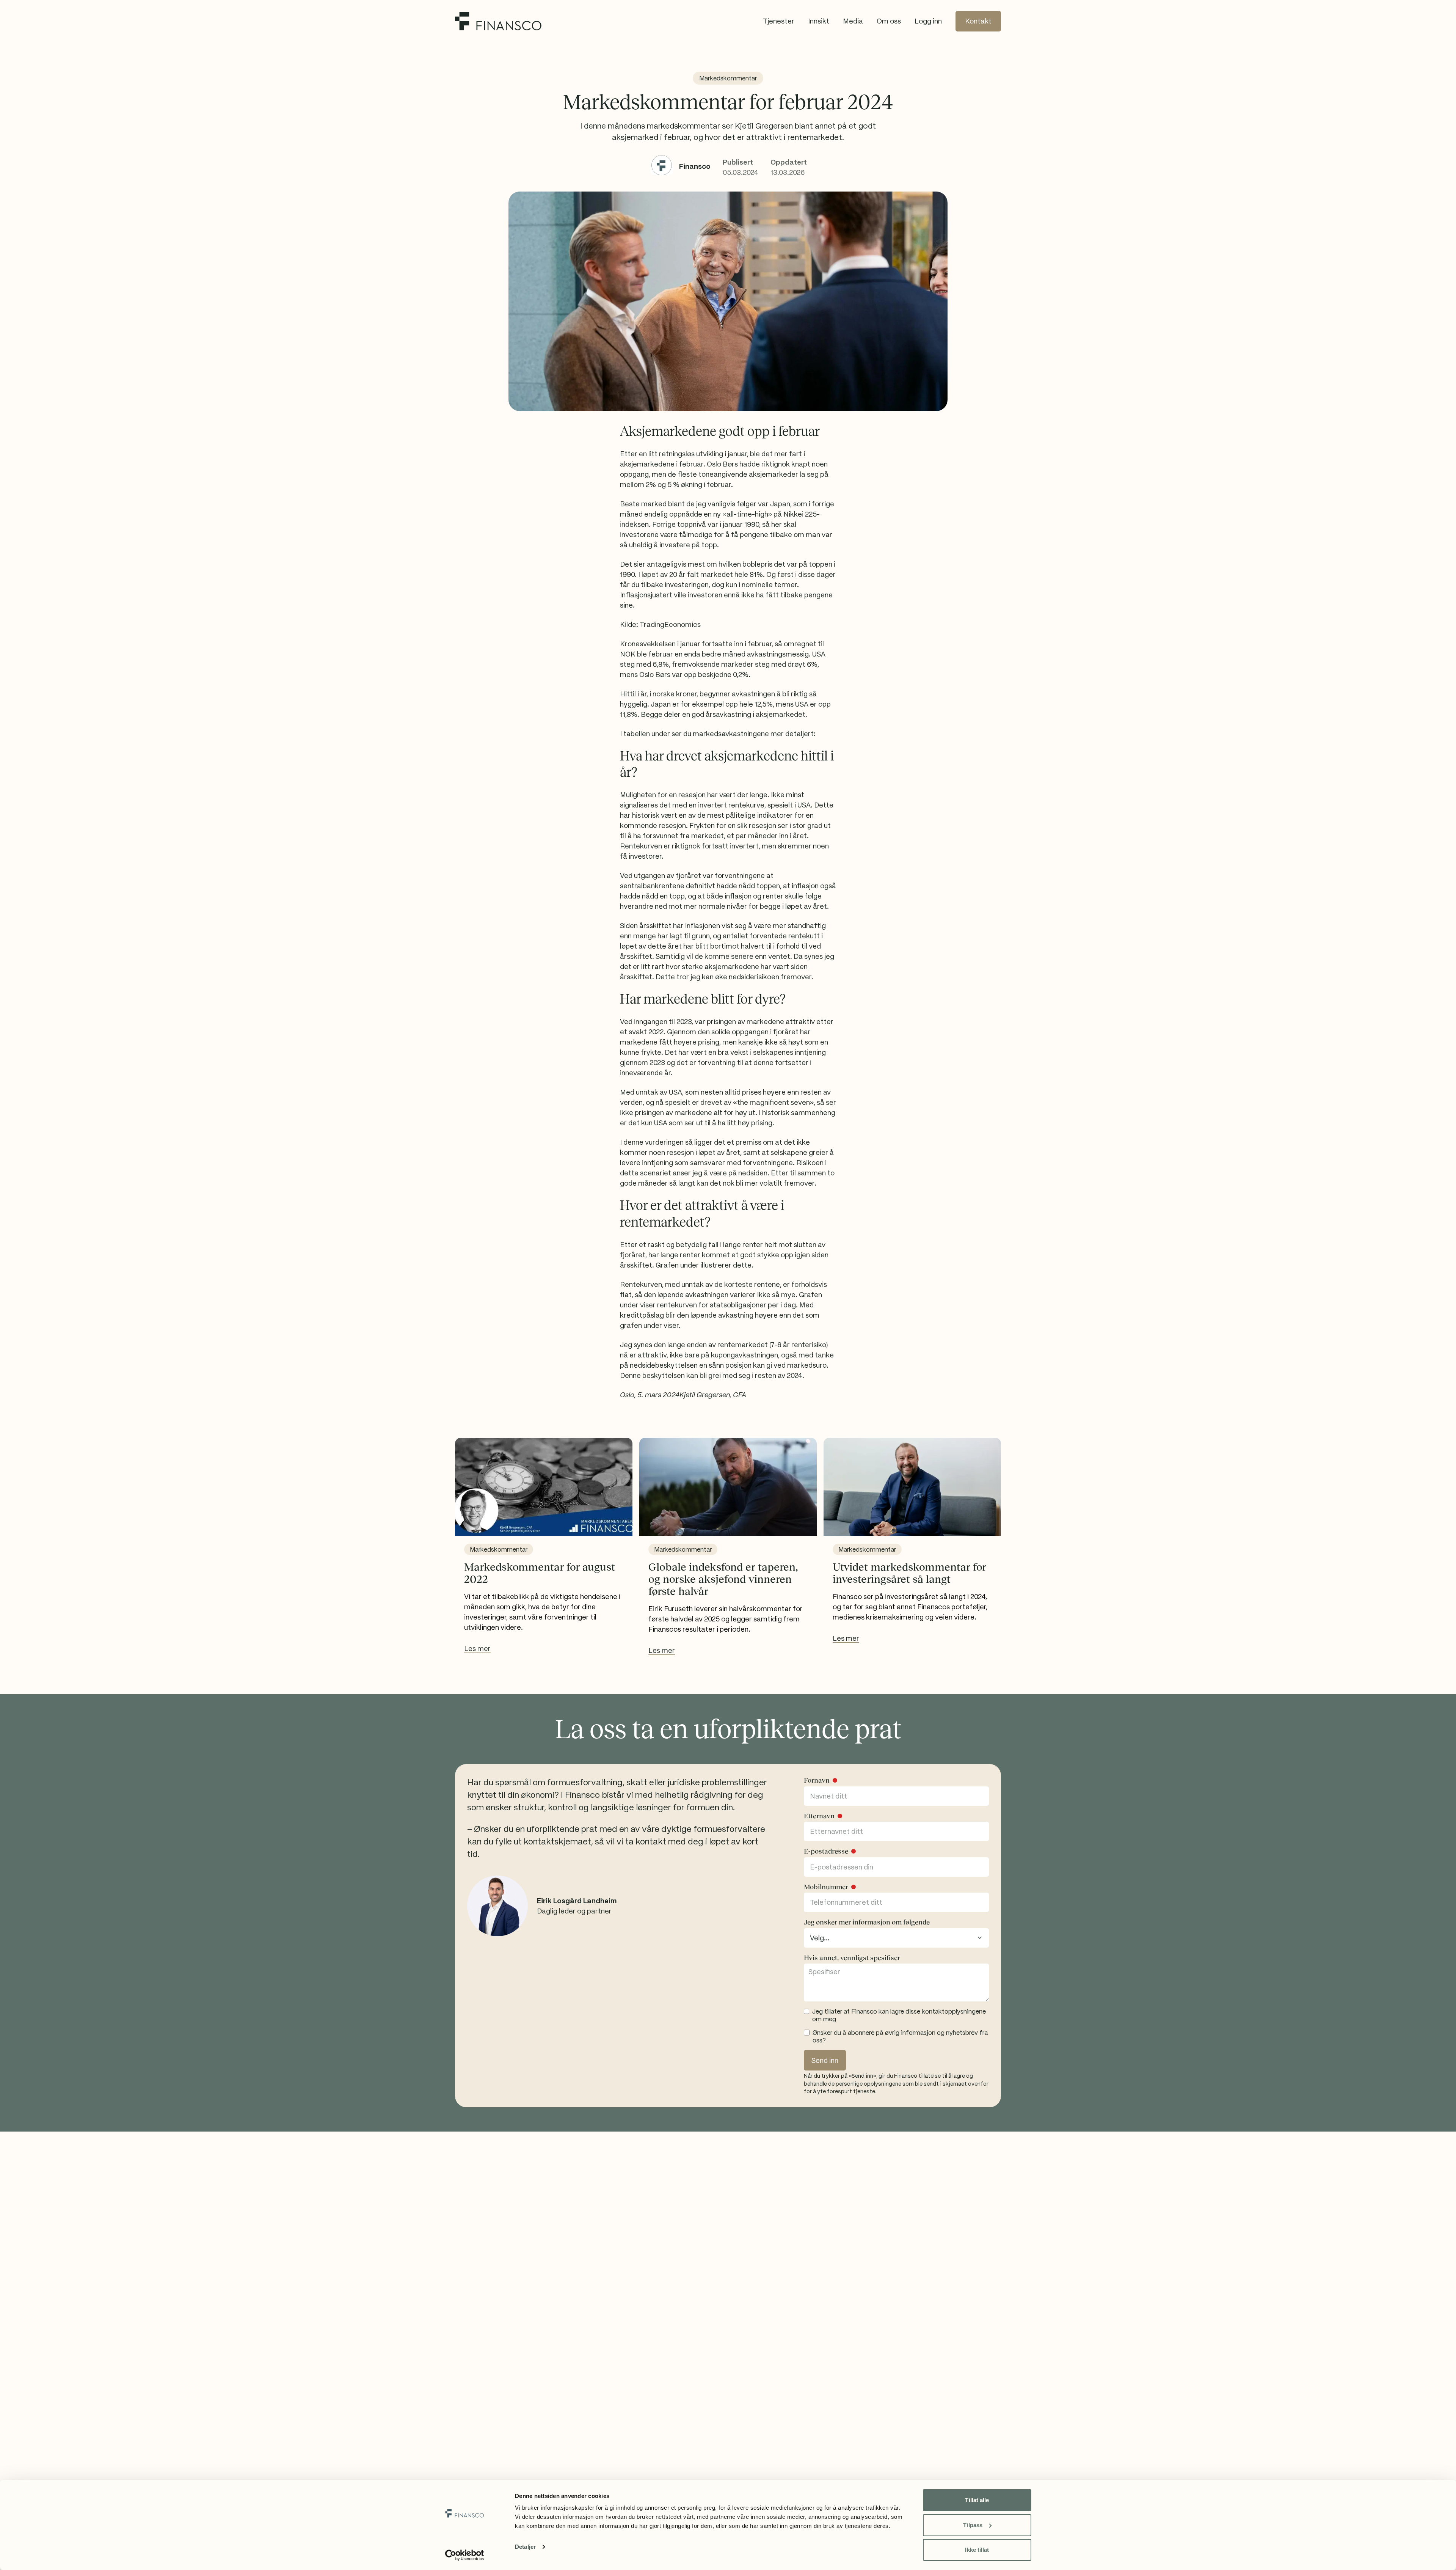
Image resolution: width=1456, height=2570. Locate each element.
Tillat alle (977, 2500)
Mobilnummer (826, 1887)
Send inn (825, 2060)
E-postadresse (826, 1851)
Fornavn (817, 1780)
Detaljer (525, 2547)
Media (853, 21)
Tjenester (779, 21)
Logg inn (928, 21)
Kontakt (978, 21)
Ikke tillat (977, 2550)
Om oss (889, 21)
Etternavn (819, 1816)
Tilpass (973, 2525)
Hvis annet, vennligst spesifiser (852, 1958)
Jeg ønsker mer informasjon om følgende (867, 1922)
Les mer (477, 1649)
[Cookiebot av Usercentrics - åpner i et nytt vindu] (465, 2555)
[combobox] (896, 1938)
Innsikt (819, 21)
